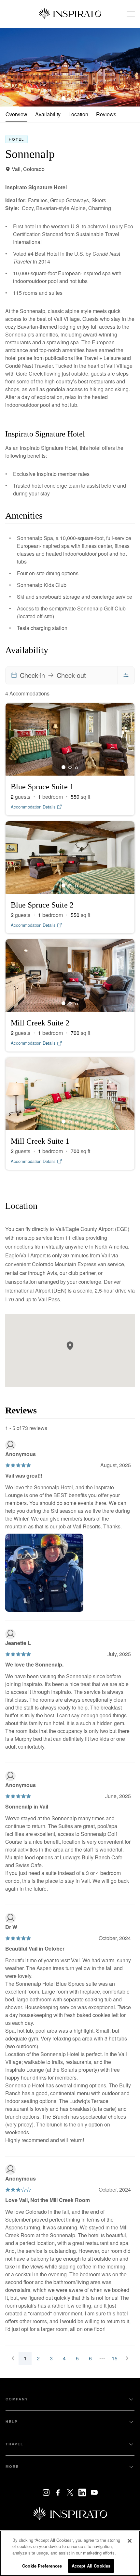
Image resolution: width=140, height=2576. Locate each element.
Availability (48, 114)
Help (12, 2421)
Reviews (106, 114)
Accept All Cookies (91, 2566)
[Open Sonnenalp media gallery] (70, 67)
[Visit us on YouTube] (94, 2492)
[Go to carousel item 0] (63, 98)
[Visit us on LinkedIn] (82, 2492)
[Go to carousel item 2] (77, 98)
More (12, 2466)
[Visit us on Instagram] (46, 2492)
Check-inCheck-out (53, 675)
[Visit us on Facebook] (58, 2492)
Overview (16, 114)
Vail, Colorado (28, 169)
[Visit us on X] (70, 2492)
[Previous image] (10, 67)
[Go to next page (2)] (127, 2358)
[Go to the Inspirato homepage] (70, 14)
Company (17, 2399)
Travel (14, 2444)
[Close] (130, 2541)
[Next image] (130, 67)
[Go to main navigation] (131, 14)
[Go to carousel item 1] (70, 98)
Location (78, 114)
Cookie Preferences (42, 2566)
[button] (70, 1346)
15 (115, 2358)
